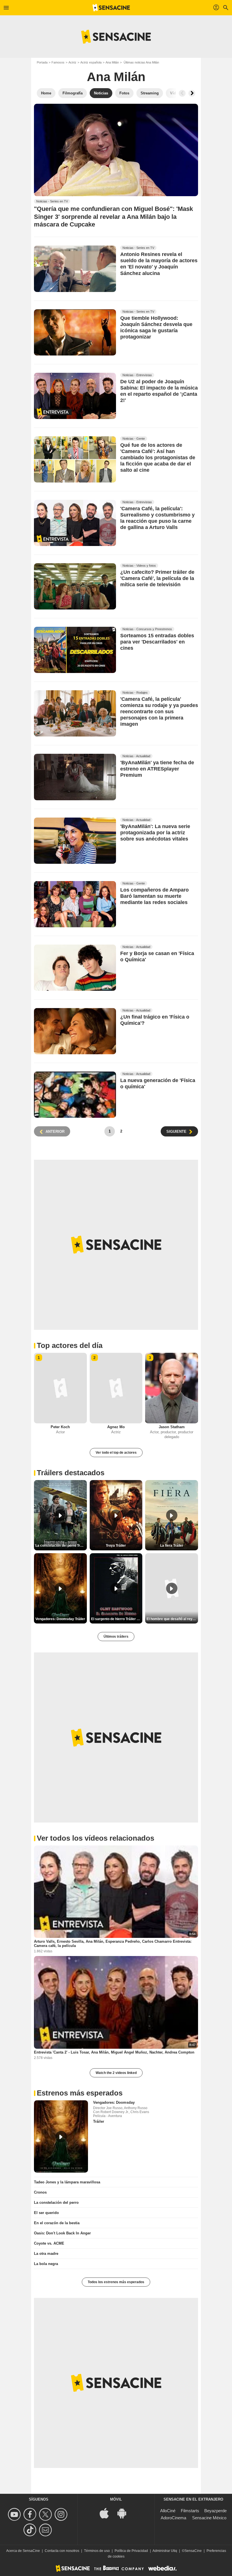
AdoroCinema (173, 2518)
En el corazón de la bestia (57, 2223)
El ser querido (46, 2213)
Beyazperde (215, 2511)
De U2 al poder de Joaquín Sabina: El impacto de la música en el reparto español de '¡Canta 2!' (159, 391)
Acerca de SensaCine (23, 2551)
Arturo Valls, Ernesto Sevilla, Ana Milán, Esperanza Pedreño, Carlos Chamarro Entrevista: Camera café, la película (113, 1944)
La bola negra (46, 2264)
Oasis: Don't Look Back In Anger (62, 2233)
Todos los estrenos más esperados (116, 2282)
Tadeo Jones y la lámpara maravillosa (67, 2182)
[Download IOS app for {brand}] (107, 2513)
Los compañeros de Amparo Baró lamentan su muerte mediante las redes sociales (154, 896)
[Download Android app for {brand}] (125, 2513)
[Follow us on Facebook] (31, 2514)
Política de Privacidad (131, 2551)
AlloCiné (168, 2511)
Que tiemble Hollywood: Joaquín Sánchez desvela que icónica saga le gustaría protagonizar (156, 327)
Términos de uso (97, 2551)
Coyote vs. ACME (49, 2243)
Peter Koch (60, 1427)
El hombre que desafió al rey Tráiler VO (172, 1619)
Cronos (40, 2192)
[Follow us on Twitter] (46, 2514)
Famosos (58, 62)
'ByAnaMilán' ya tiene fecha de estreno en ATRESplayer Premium (157, 769)
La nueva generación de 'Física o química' (158, 1083)
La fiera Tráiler (172, 1546)
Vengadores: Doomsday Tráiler (60, 1619)
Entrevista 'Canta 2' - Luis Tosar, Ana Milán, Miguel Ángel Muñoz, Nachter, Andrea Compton (114, 2052)
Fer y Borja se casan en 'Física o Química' (157, 956)
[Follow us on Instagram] (62, 2514)
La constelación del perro (56, 2203)
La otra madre (46, 2254)
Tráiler (99, 2121)
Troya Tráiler (116, 1546)
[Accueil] (111, 8)
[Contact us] (46, 2530)
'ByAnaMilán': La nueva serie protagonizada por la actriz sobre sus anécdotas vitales (155, 833)
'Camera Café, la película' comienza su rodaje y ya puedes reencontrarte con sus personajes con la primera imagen (159, 712)
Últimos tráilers (116, 1637)
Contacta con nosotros (62, 2551)
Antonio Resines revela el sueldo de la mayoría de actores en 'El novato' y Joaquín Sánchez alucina (159, 264)
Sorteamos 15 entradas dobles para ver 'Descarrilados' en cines (157, 642)
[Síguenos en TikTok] (31, 2530)
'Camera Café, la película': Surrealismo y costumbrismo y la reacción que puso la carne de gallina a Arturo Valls (157, 518)
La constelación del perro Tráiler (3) (61, 1546)
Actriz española (91, 62)
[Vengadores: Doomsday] (61, 2136)
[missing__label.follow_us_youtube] (15, 2514)
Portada (42, 62)
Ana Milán (112, 62)
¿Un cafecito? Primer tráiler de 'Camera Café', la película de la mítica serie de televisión (157, 578)
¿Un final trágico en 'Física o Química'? (155, 1020)
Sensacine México (209, 2518)
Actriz (72, 62)
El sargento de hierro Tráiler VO (116, 1619)
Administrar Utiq (165, 2551)
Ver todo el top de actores (116, 1453)
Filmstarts (190, 2511)
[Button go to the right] (192, 93)
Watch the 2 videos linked (116, 2073)
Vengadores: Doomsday (114, 2102)
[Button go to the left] (182, 93)
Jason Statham (172, 1427)
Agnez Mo (116, 1427)
